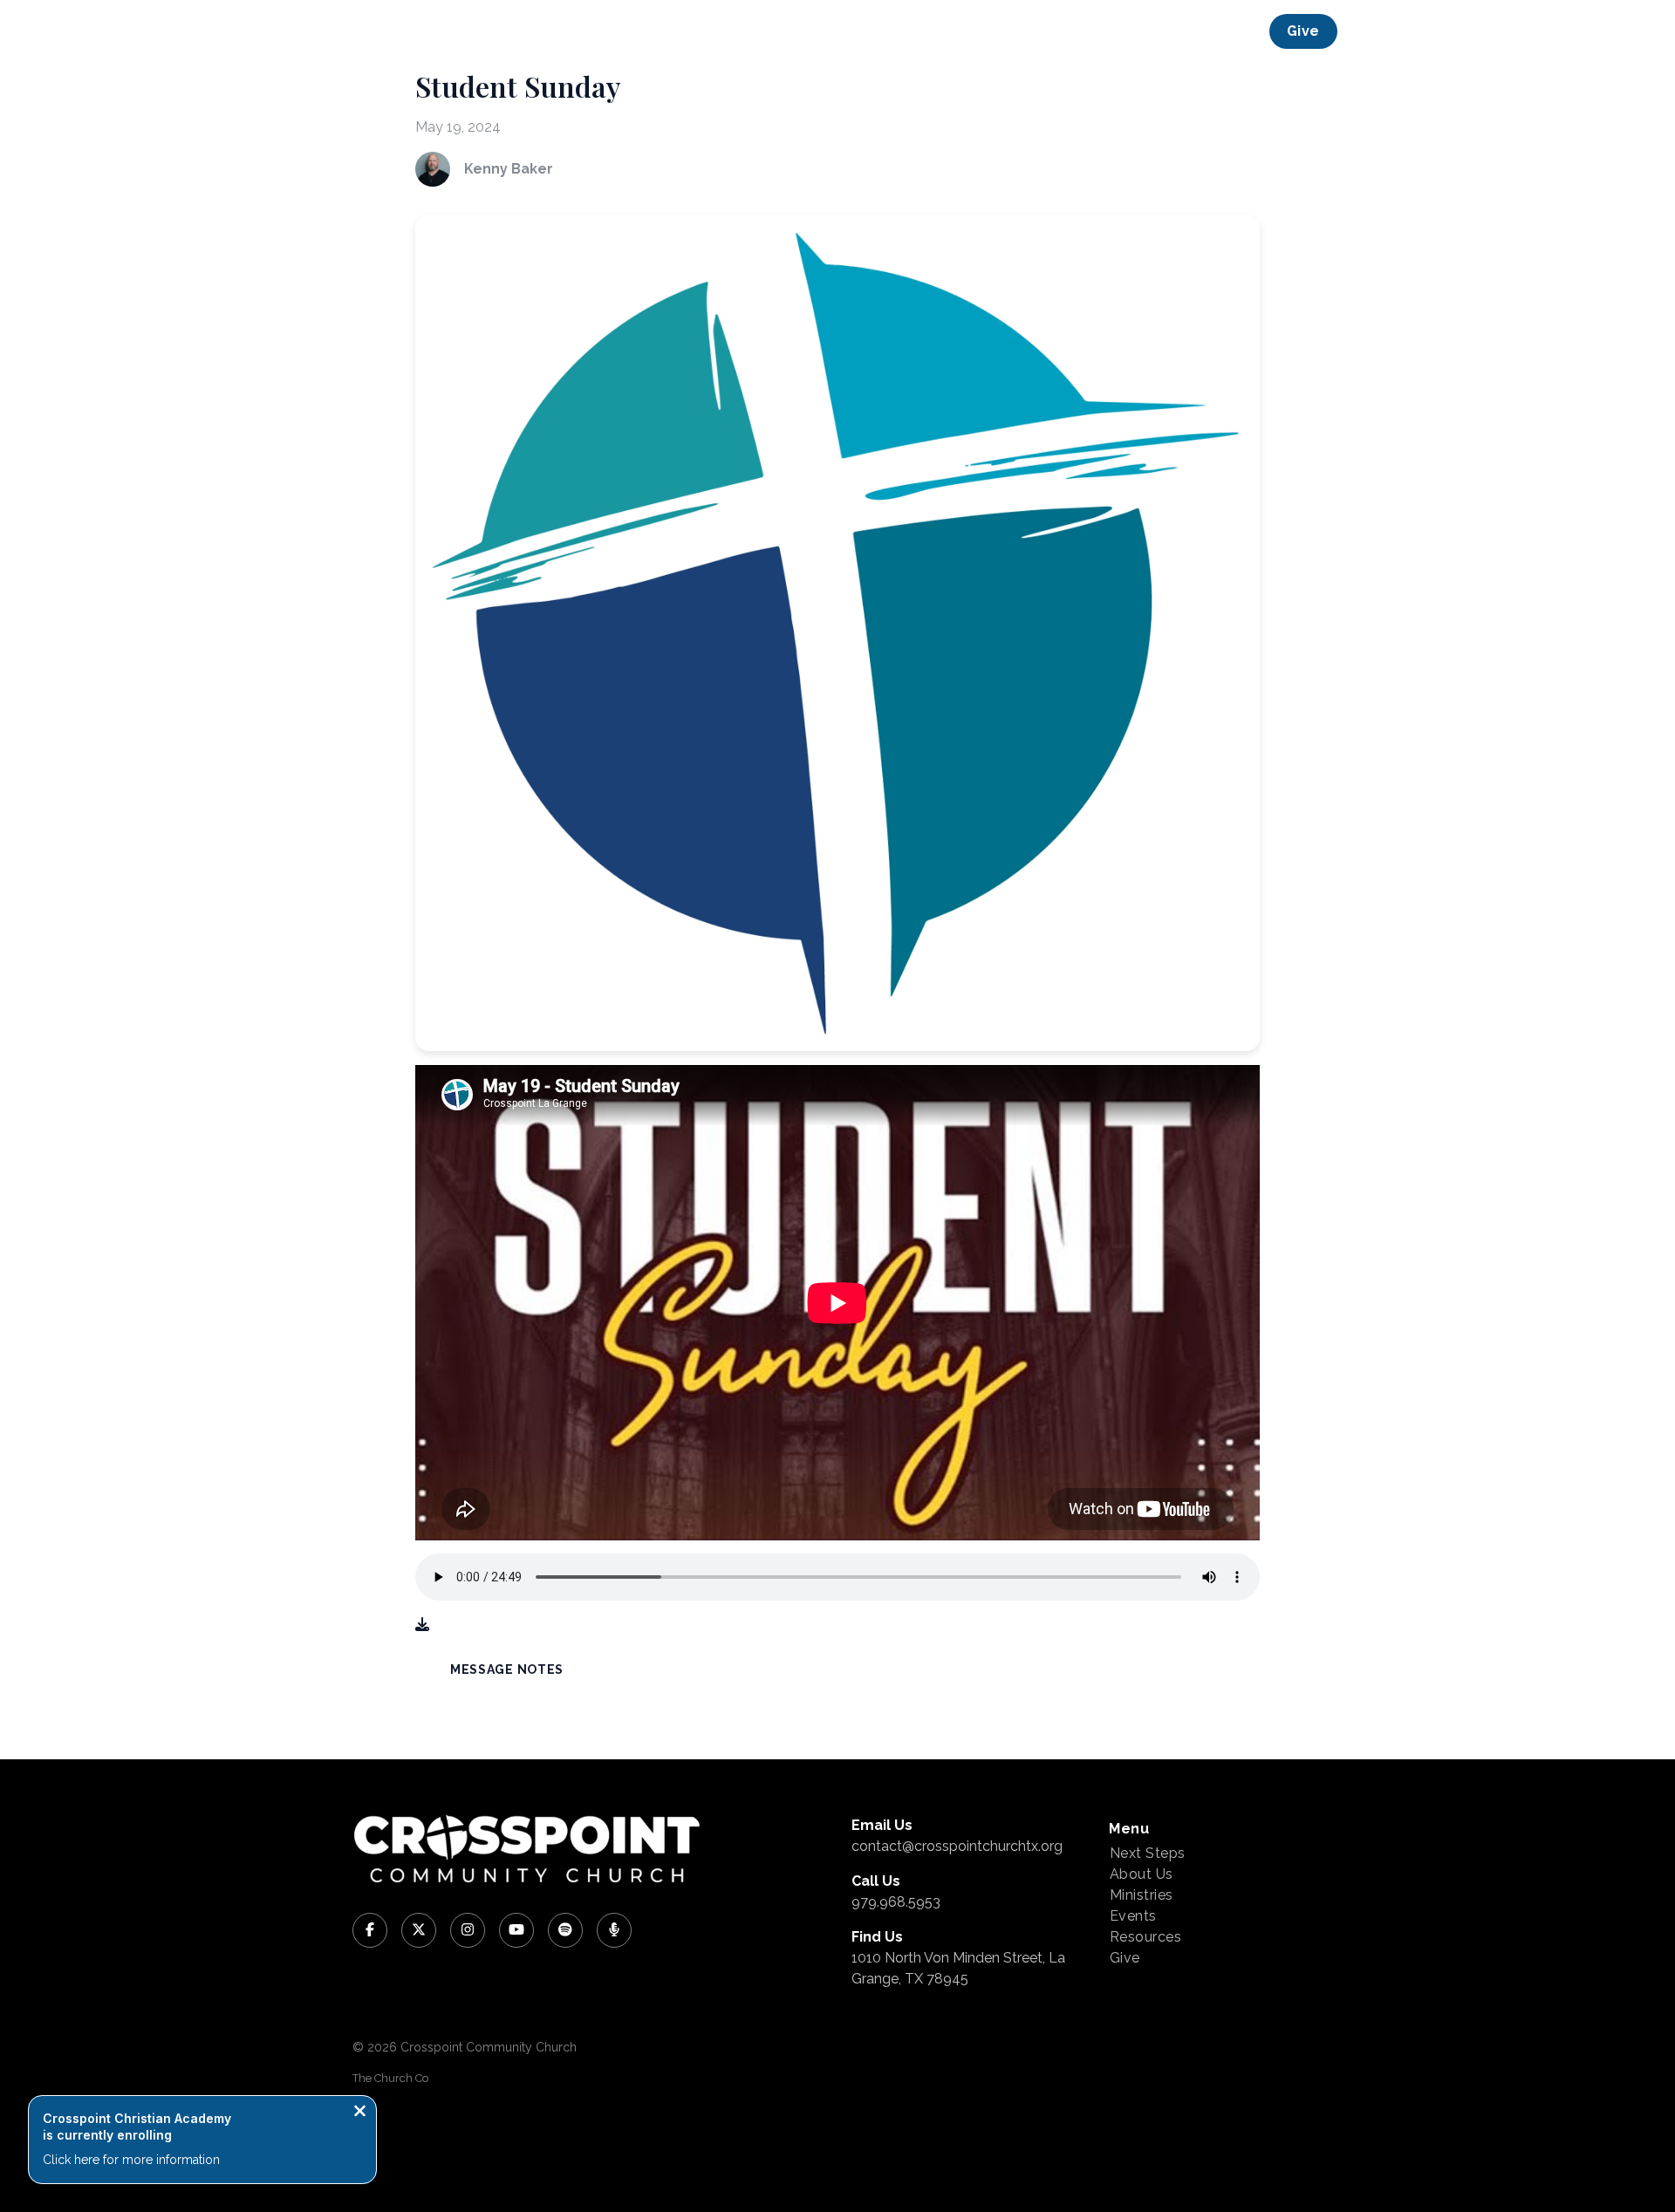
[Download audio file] (422, 1625)
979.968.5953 (896, 1902)
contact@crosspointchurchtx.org (957, 1846)
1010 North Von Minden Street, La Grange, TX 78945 (958, 1968)
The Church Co (390, 2078)
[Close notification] (360, 2113)
